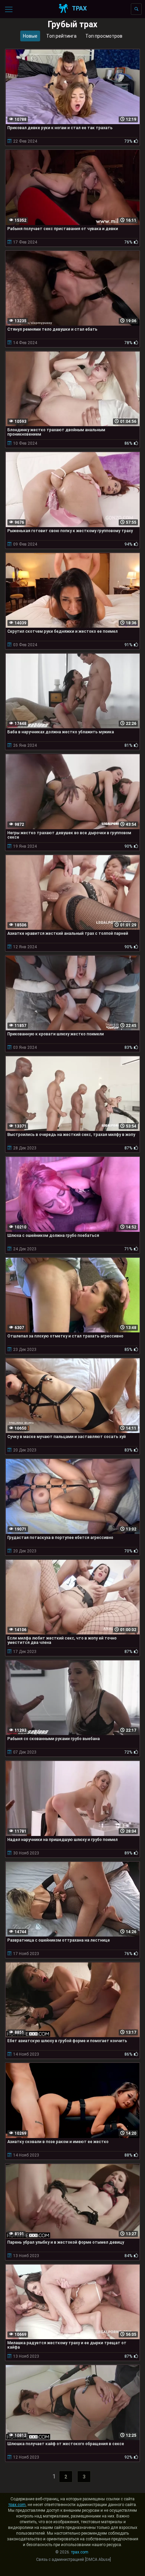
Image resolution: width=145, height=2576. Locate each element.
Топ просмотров (104, 36)
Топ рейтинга (61, 36)
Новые (30, 36)
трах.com (17, 2505)
